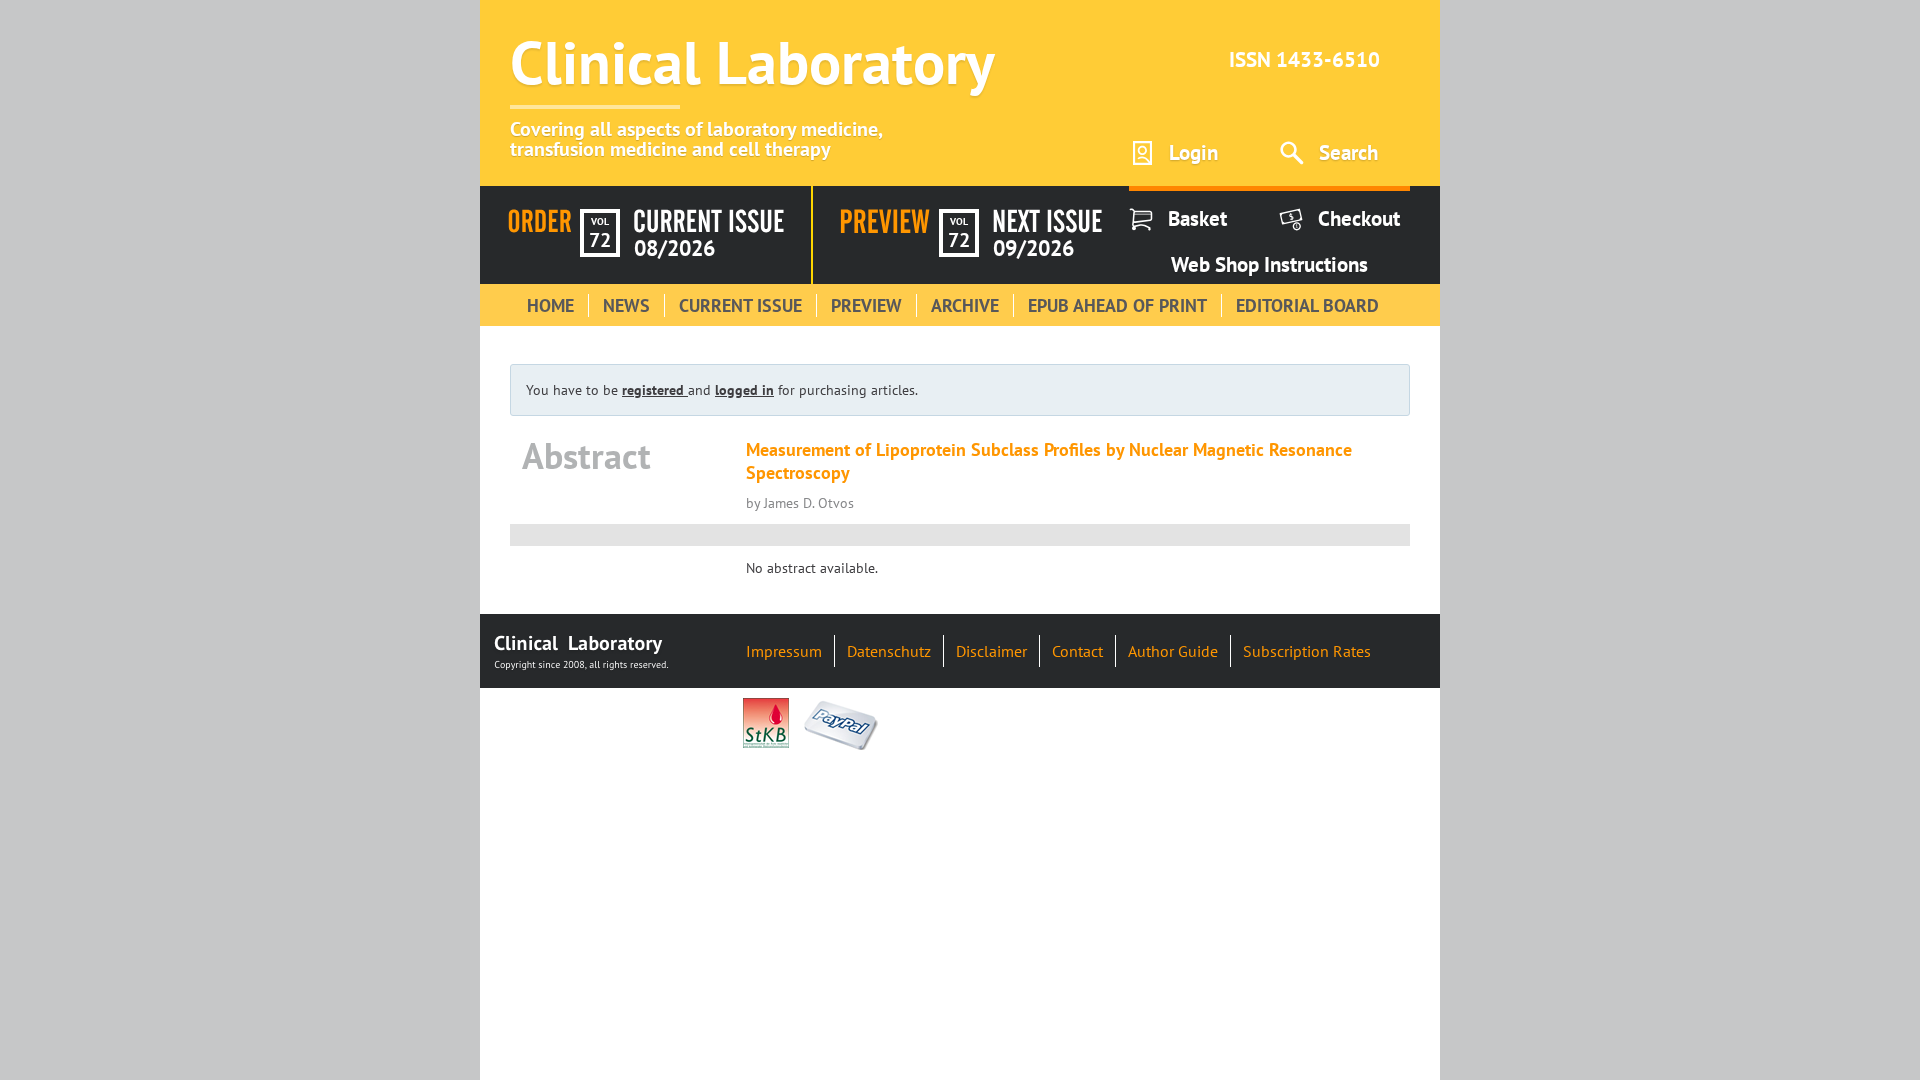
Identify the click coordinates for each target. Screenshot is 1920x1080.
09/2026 (1033, 248)
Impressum (784, 651)
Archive (965, 305)
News (626, 305)
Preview (866, 305)
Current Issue (740, 305)
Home (550, 305)
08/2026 (674, 248)
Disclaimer (991, 651)
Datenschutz (889, 651)
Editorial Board (1307, 305)
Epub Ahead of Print (1117, 305)
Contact (1077, 651)
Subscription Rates (1307, 651)
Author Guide (1173, 651)
